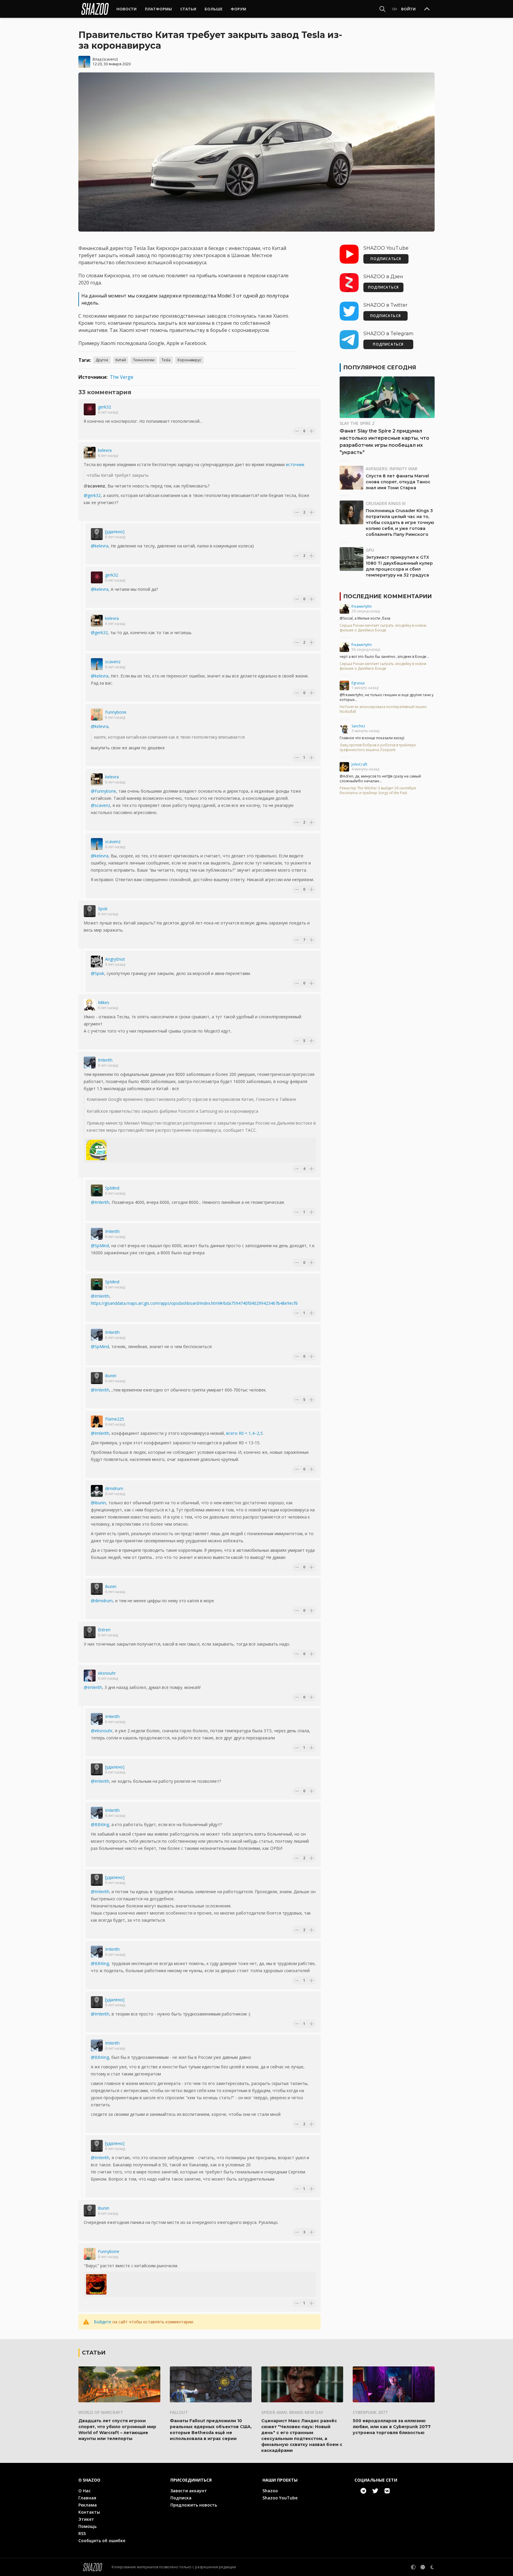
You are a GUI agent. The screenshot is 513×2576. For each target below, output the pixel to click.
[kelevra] (90, 453)
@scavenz (100, 805)
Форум (238, 9)
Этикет (86, 2519)
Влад (97, 59)
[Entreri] (90, 1632)
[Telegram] (363, 2491)
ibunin (111, 1376)
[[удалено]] (97, 534)
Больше (213, 9)
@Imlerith (100, 1202)
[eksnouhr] (90, 1676)
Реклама (88, 2505)
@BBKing (100, 1824)
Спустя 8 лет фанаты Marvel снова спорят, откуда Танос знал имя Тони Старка (398, 482)
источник (295, 464)
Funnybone (116, 712)
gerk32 (104, 407)
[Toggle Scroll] (427, 9)
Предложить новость (194, 2505)
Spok (103, 909)
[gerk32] (90, 409)
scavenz (110, 59)
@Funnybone (103, 791)
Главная (87, 2498)
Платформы (158, 9)
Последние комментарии (387, 596)
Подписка (181, 2498)
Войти (408, 9)
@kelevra (100, 546)
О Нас (84, 2491)
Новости (126, 9)
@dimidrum (102, 1601)
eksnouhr (107, 1673)
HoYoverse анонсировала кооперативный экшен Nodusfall (383, 709)
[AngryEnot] (97, 962)
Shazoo (270, 2491)
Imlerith (105, 1060)
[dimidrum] (97, 1491)
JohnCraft (359, 764)
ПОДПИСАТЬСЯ (386, 259)
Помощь (87, 2526)
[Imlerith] (90, 1063)
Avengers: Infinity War (392, 469)
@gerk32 (92, 495)
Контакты (89, 2512)
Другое (102, 360)
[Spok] (90, 911)
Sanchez (358, 726)
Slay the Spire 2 (357, 423)
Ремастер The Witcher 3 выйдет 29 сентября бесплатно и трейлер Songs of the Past (378, 791)
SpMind (112, 1188)
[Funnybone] (97, 715)
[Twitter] (375, 2491)
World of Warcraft (101, 2412)
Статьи (188, 9)
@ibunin (98, 1503)
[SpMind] (97, 1190)
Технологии (144, 360)
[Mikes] (90, 1005)
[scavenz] (97, 664)
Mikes (104, 1002)
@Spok (98, 973)
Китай (121, 360)
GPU (370, 550)
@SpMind (100, 1246)
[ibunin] (97, 1378)
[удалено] (115, 532)
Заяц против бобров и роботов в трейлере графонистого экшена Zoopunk (378, 748)
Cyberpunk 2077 (370, 2412)
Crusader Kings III (386, 503)
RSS (82, 2533)
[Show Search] (382, 9)
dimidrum (114, 1488)
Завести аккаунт (189, 2491)
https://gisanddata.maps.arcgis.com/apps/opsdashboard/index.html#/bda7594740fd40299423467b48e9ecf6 (194, 1303)
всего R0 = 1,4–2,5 (244, 1433)
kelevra (105, 450)
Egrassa (358, 683)
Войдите (103, 2322)
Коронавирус (189, 360)
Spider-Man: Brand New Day (292, 2412)
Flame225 (115, 1419)
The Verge (122, 377)
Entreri (104, 1630)
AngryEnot (115, 959)
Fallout (179, 2412)
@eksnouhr (102, 1731)
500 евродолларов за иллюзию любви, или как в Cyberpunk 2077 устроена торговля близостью (392, 2427)
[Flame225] (97, 1421)
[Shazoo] (95, 9)
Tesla (166, 360)
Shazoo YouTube (280, 2498)
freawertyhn (362, 606)
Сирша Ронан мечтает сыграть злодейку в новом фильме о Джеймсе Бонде (383, 628)
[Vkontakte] (387, 2491)
